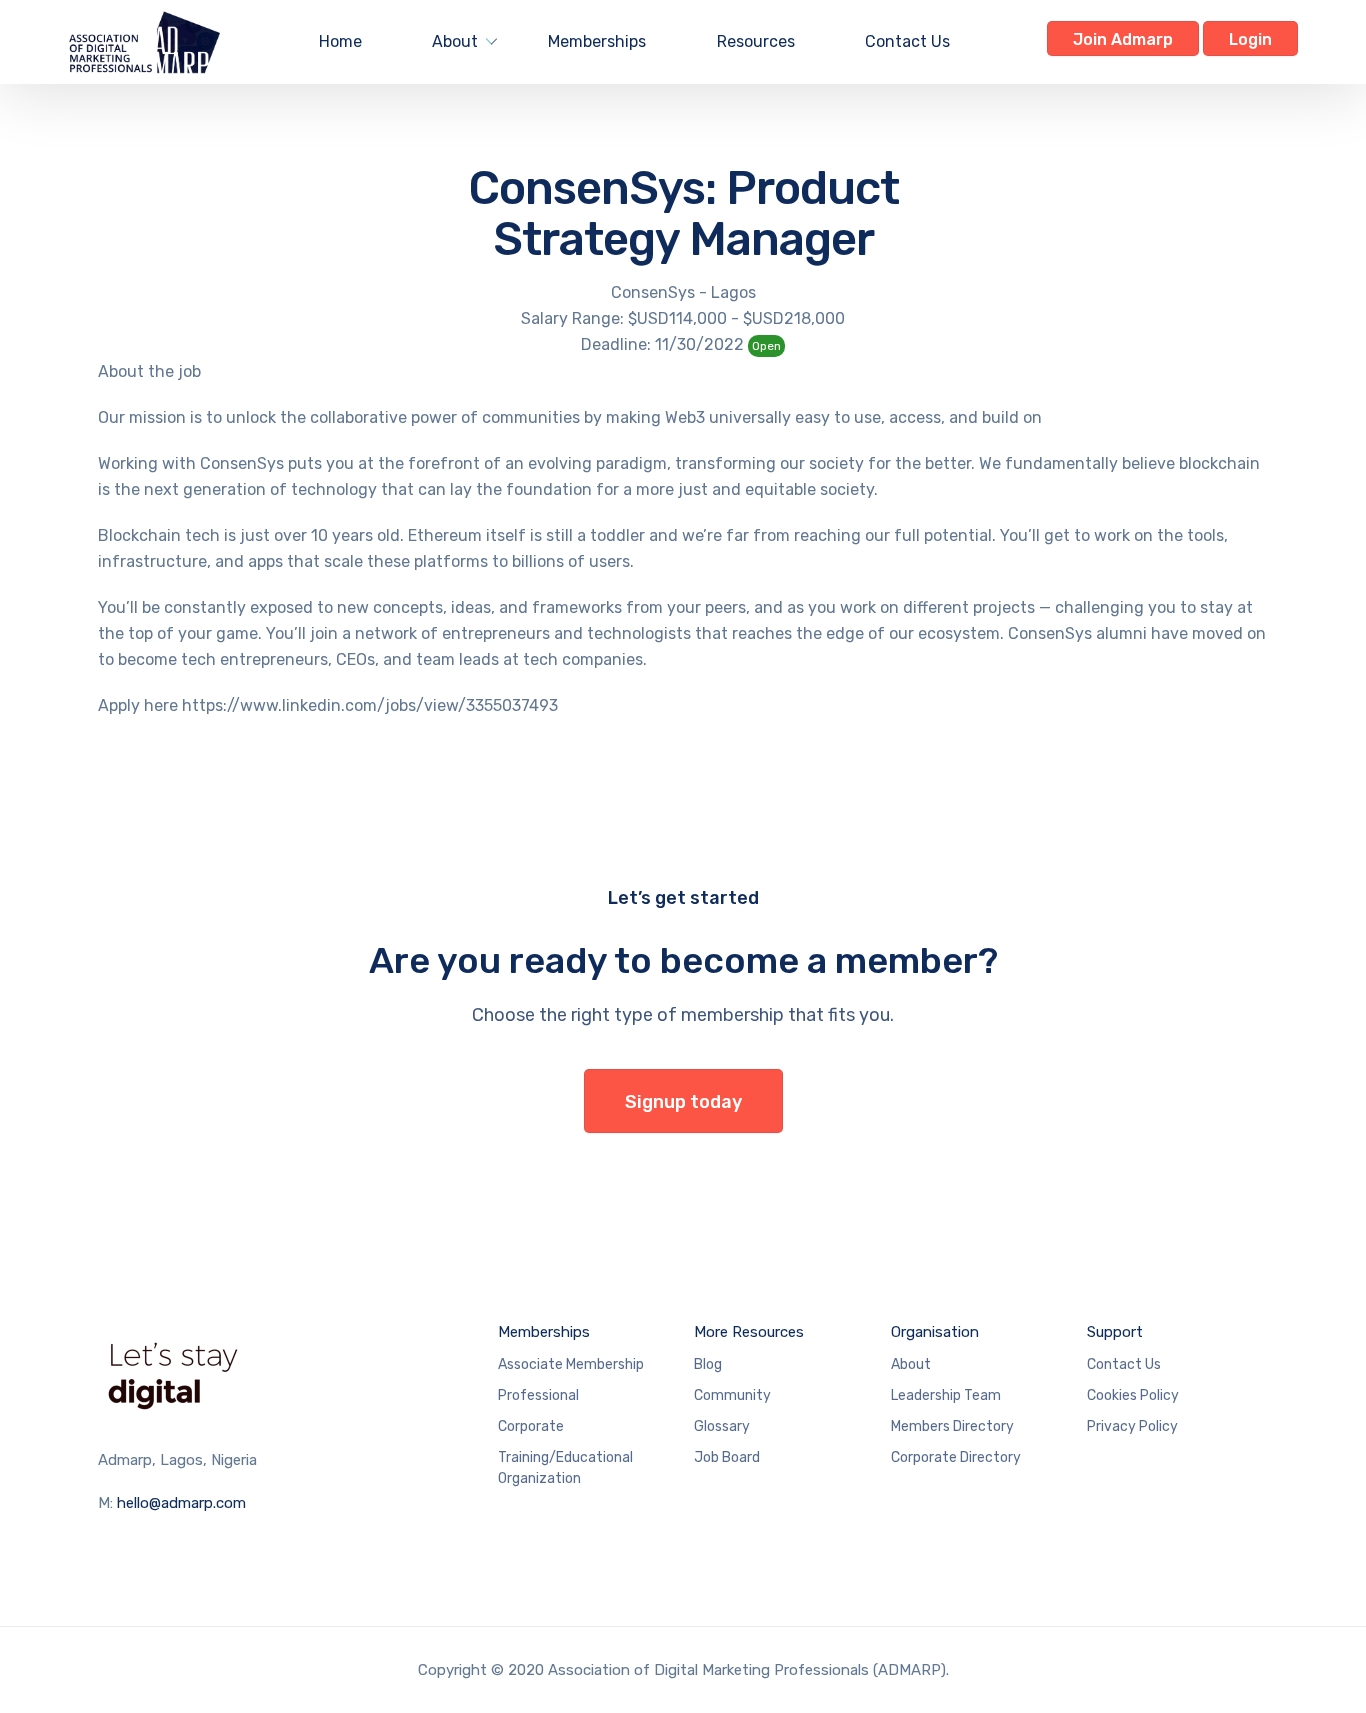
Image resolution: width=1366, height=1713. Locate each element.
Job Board (727, 1457)
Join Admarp (1123, 39)
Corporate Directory (956, 1457)
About (455, 41)
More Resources (749, 1332)
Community (732, 1395)
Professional (538, 1395)
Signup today (683, 1102)
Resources (756, 41)
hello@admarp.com (181, 1503)
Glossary (722, 1426)
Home (340, 41)
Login (1250, 39)
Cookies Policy (1133, 1395)
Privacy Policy (1132, 1426)
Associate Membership (571, 1364)
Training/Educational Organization (565, 1468)
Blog (708, 1364)
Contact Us (907, 41)
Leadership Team (946, 1395)
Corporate (531, 1426)
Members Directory (952, 1426)
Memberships (597, 41)
